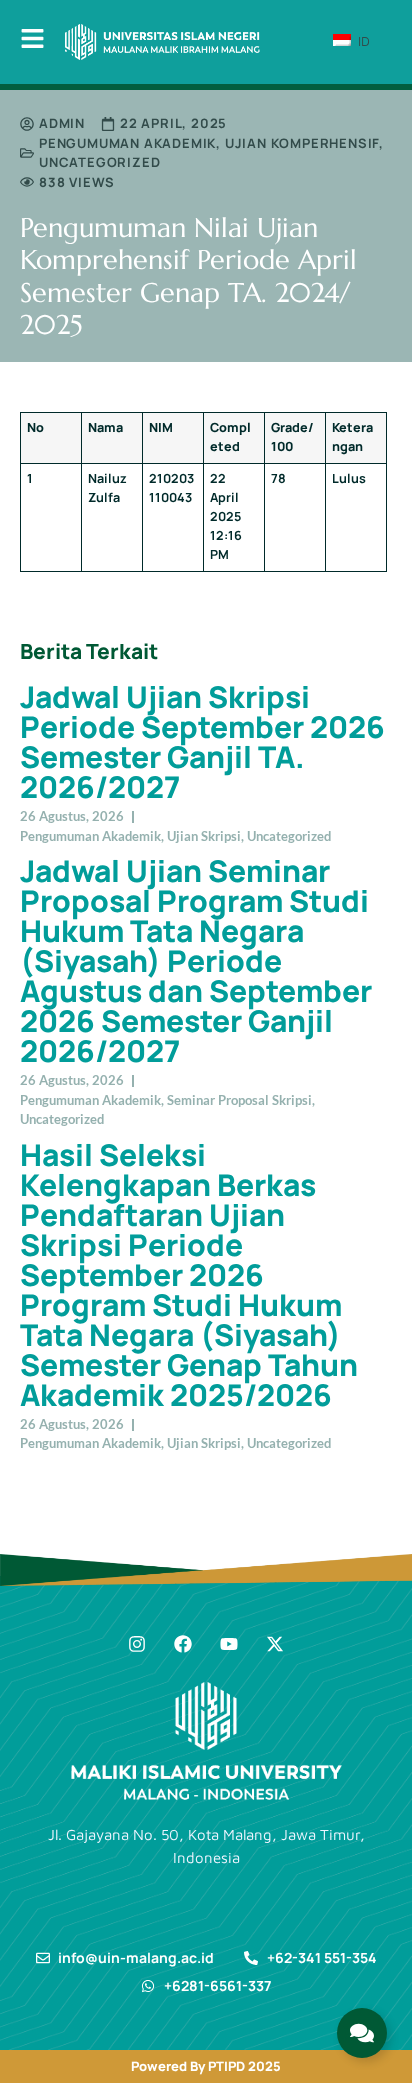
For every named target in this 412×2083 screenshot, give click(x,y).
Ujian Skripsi (204, 836)
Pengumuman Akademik (127, 143)
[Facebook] (183, 1644)
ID (362, 41)
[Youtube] (229, 1644)
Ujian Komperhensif (302, 143)
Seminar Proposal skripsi (239, 1100)
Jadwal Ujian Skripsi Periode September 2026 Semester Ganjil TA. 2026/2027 (202, 741)
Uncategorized (99, 162)
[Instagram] (137, 1644)
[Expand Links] (362, 2033)
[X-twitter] (275, 1644)
